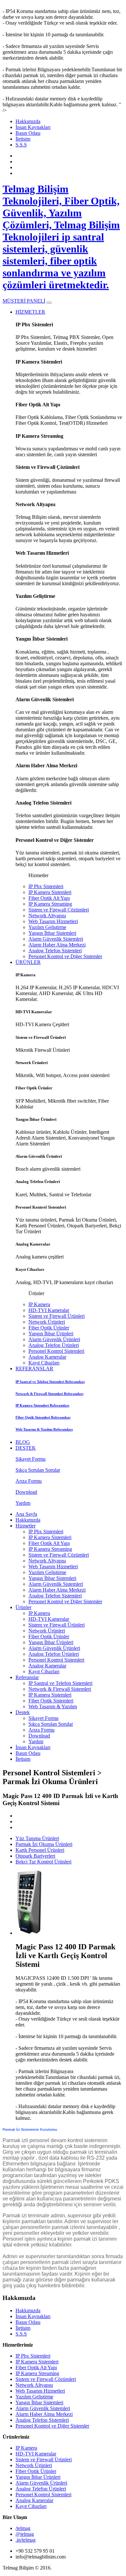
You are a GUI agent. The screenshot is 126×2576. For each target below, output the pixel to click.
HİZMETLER (30, 312)
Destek (23, 1712)
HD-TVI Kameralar (49, 1310)
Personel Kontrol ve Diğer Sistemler (65, 956)
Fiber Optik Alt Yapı (49, 898)
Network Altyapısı (47, 916)
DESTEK (26, 1448)
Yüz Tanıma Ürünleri (37, 1838)
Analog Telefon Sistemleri (55, 951)
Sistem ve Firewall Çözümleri (59, 910)
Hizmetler (26, 1526)
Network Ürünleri (47, 1322)
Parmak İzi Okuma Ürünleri (44, 1844)
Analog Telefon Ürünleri (54, 1345)
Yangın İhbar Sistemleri (52, 933)
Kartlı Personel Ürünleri (40, 1850)
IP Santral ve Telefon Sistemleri (60, 1683)
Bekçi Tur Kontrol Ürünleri (43, 1862)
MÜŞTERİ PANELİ (24, 301)
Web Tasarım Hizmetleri (53, 921)
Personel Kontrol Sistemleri (56, 1351)
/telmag (23, 2528)
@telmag (25, 2534)
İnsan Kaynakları (33, 127)
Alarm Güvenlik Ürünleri (54, 1339)
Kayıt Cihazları (44, 1363)
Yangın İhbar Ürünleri (51, 1334)
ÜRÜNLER (28, 962)
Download (39, 1736)
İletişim (23, 139)
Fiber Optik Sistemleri (51, 1701)
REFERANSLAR (34, 1369)
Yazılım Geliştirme (47, 927)
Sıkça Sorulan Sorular (51, 1724)
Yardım (36, 1741)
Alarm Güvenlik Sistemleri (56, 939)
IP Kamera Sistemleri (50, 892)
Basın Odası (28, 133)
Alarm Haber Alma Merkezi (57, 945)
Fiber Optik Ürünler (49, 1328)
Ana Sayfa (26, 1514)
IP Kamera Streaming (50, 904)
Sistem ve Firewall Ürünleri (57, 1316)
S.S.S (21, 145)
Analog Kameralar (47, 1357)
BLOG (23, 1442)
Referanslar (27, 1677)
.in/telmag (26, 2540)
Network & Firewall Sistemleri (60, 1689)
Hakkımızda (28, 121)
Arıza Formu (42, 1730)
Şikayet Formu (43, 1718)
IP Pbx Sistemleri (46, 886)
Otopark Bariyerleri (35, 1856)
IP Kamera (39, 1304)
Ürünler (23, 1607)
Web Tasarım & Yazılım (53, 1706)
